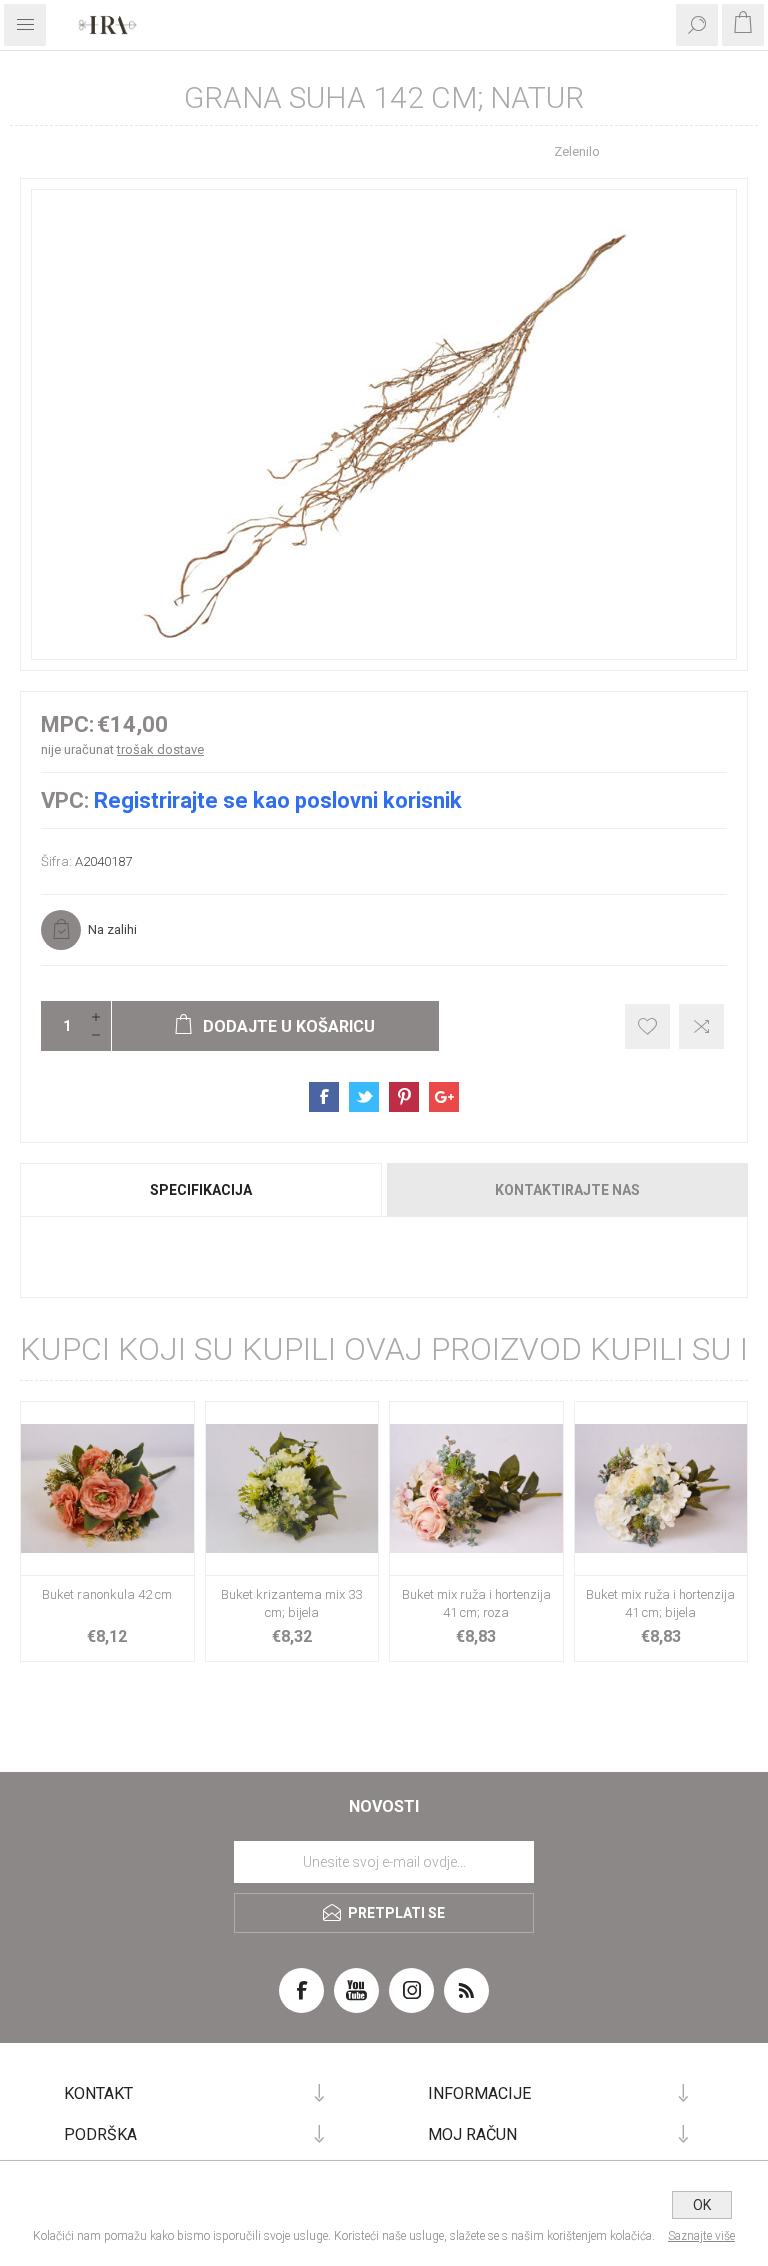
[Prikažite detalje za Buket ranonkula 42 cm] (107, 1488)
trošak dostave (160, 749)
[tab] (202, 1190)
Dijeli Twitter (364, 1097)
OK (702, 2205)
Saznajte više (701, 2236)
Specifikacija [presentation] (201, 1190)
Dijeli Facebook (324, 1097)
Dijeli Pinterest (404, 1097)
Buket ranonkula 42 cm (107, 1594)
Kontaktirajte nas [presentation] (567, 1190)
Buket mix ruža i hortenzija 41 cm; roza (476, 1603)
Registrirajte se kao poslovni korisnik (278, 800)
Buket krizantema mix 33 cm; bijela (291, 1603)
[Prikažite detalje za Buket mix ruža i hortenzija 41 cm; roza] (476, 1488)
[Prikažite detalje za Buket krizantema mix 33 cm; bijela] (292, 1488)
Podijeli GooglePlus (444, 1097)
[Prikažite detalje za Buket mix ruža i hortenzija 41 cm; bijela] (661, 1488)
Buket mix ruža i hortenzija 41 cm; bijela (660, 1603)
